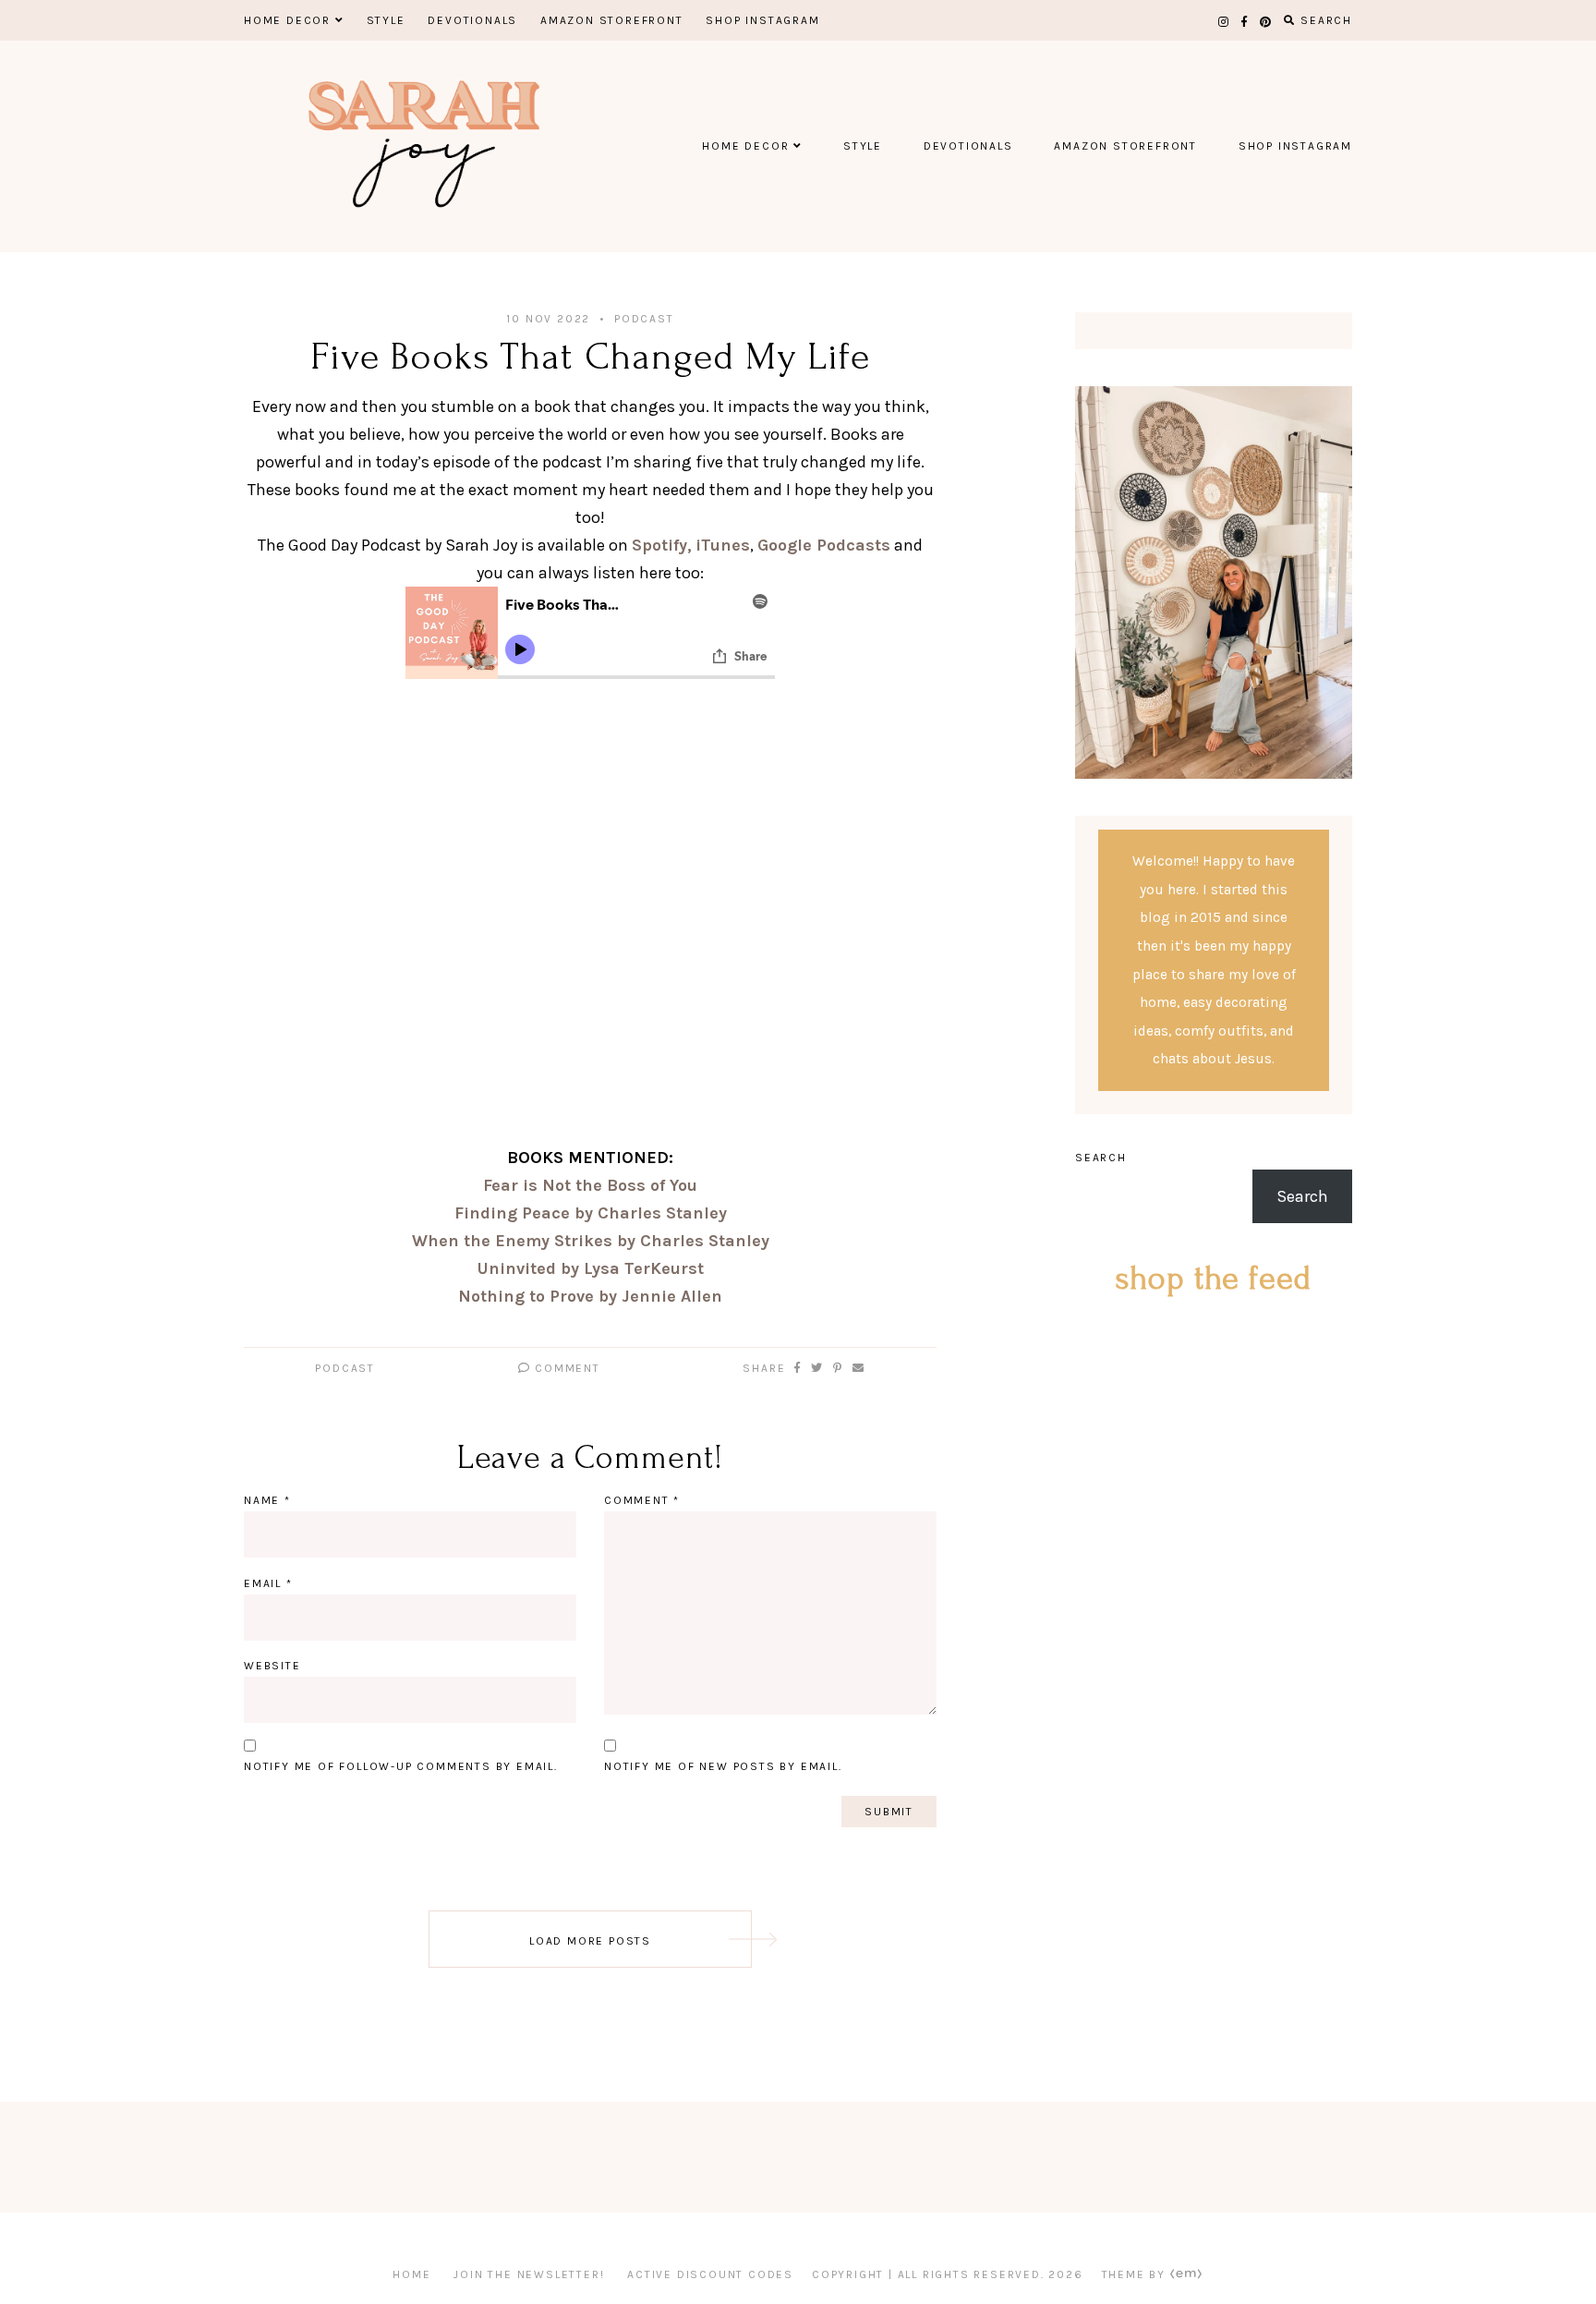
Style (386, 20)
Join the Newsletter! (529, 2274)
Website (272, 1666)
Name (267, 1500)
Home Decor (287, 20)
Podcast (644, 319)
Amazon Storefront (612, 20)
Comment (565, 1368)
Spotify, (662, 545)
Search (1101, 1158)
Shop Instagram (762, 20)
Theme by (1136, 2274)
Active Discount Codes (710, 2274)
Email (268, 1583)
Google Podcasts (824, 545)
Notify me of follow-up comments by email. (401, 1766)
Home (411, 2274)
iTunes (723, 545)
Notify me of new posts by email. (723, 1766)
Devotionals (472, 20)
